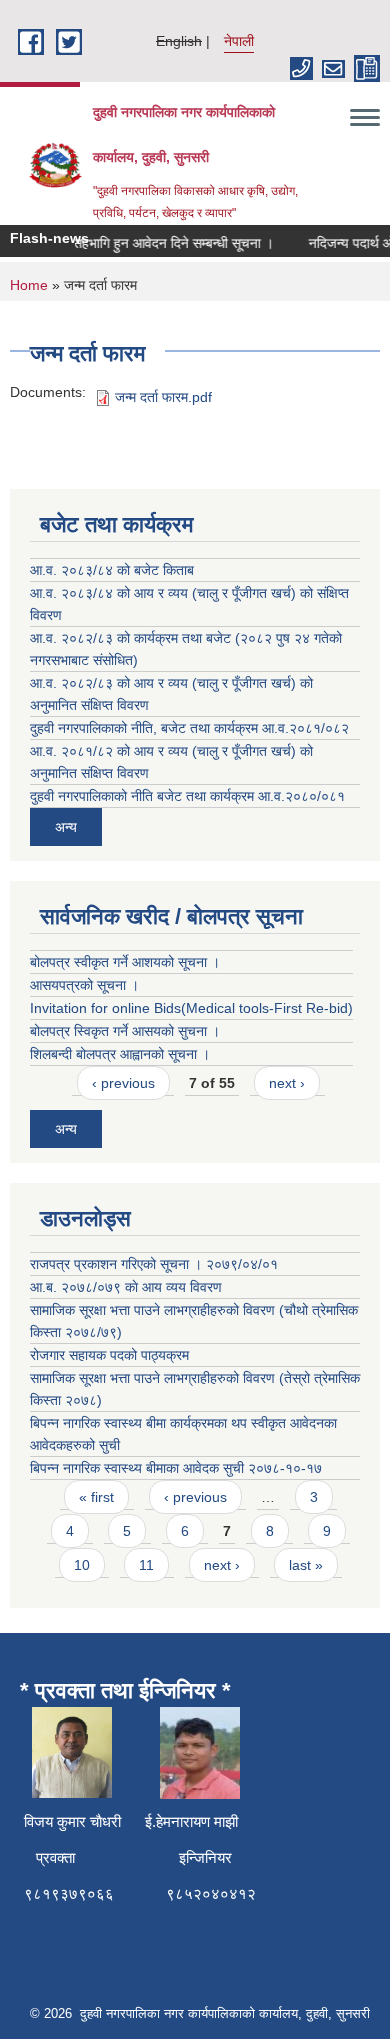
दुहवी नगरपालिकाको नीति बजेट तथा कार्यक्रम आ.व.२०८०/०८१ (187, 796)
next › (287, 1083)
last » (306, 1565)
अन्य (66, 827)
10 (82, 1565)
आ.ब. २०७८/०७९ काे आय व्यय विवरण (126, 1287)
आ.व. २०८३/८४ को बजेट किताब (112, 570)
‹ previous (123, 1083)
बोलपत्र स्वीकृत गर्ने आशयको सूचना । (125, 962)
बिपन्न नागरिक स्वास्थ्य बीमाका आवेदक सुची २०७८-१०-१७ (176, 1468)
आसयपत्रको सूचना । (84, 985)
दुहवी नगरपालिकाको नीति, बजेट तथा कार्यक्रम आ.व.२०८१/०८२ (189, 728)
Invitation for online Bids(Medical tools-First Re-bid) (191, 1008)
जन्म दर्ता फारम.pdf (163, 397)
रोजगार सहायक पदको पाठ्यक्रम (109, 1355)
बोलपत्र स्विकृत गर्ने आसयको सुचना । (125, 1031)
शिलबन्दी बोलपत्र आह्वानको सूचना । (120, 1054)
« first (96, 1497)
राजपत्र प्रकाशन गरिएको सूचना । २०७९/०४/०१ (154, 1264)
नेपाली (239, 41)
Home (29, 285)
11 (146, 1565)
